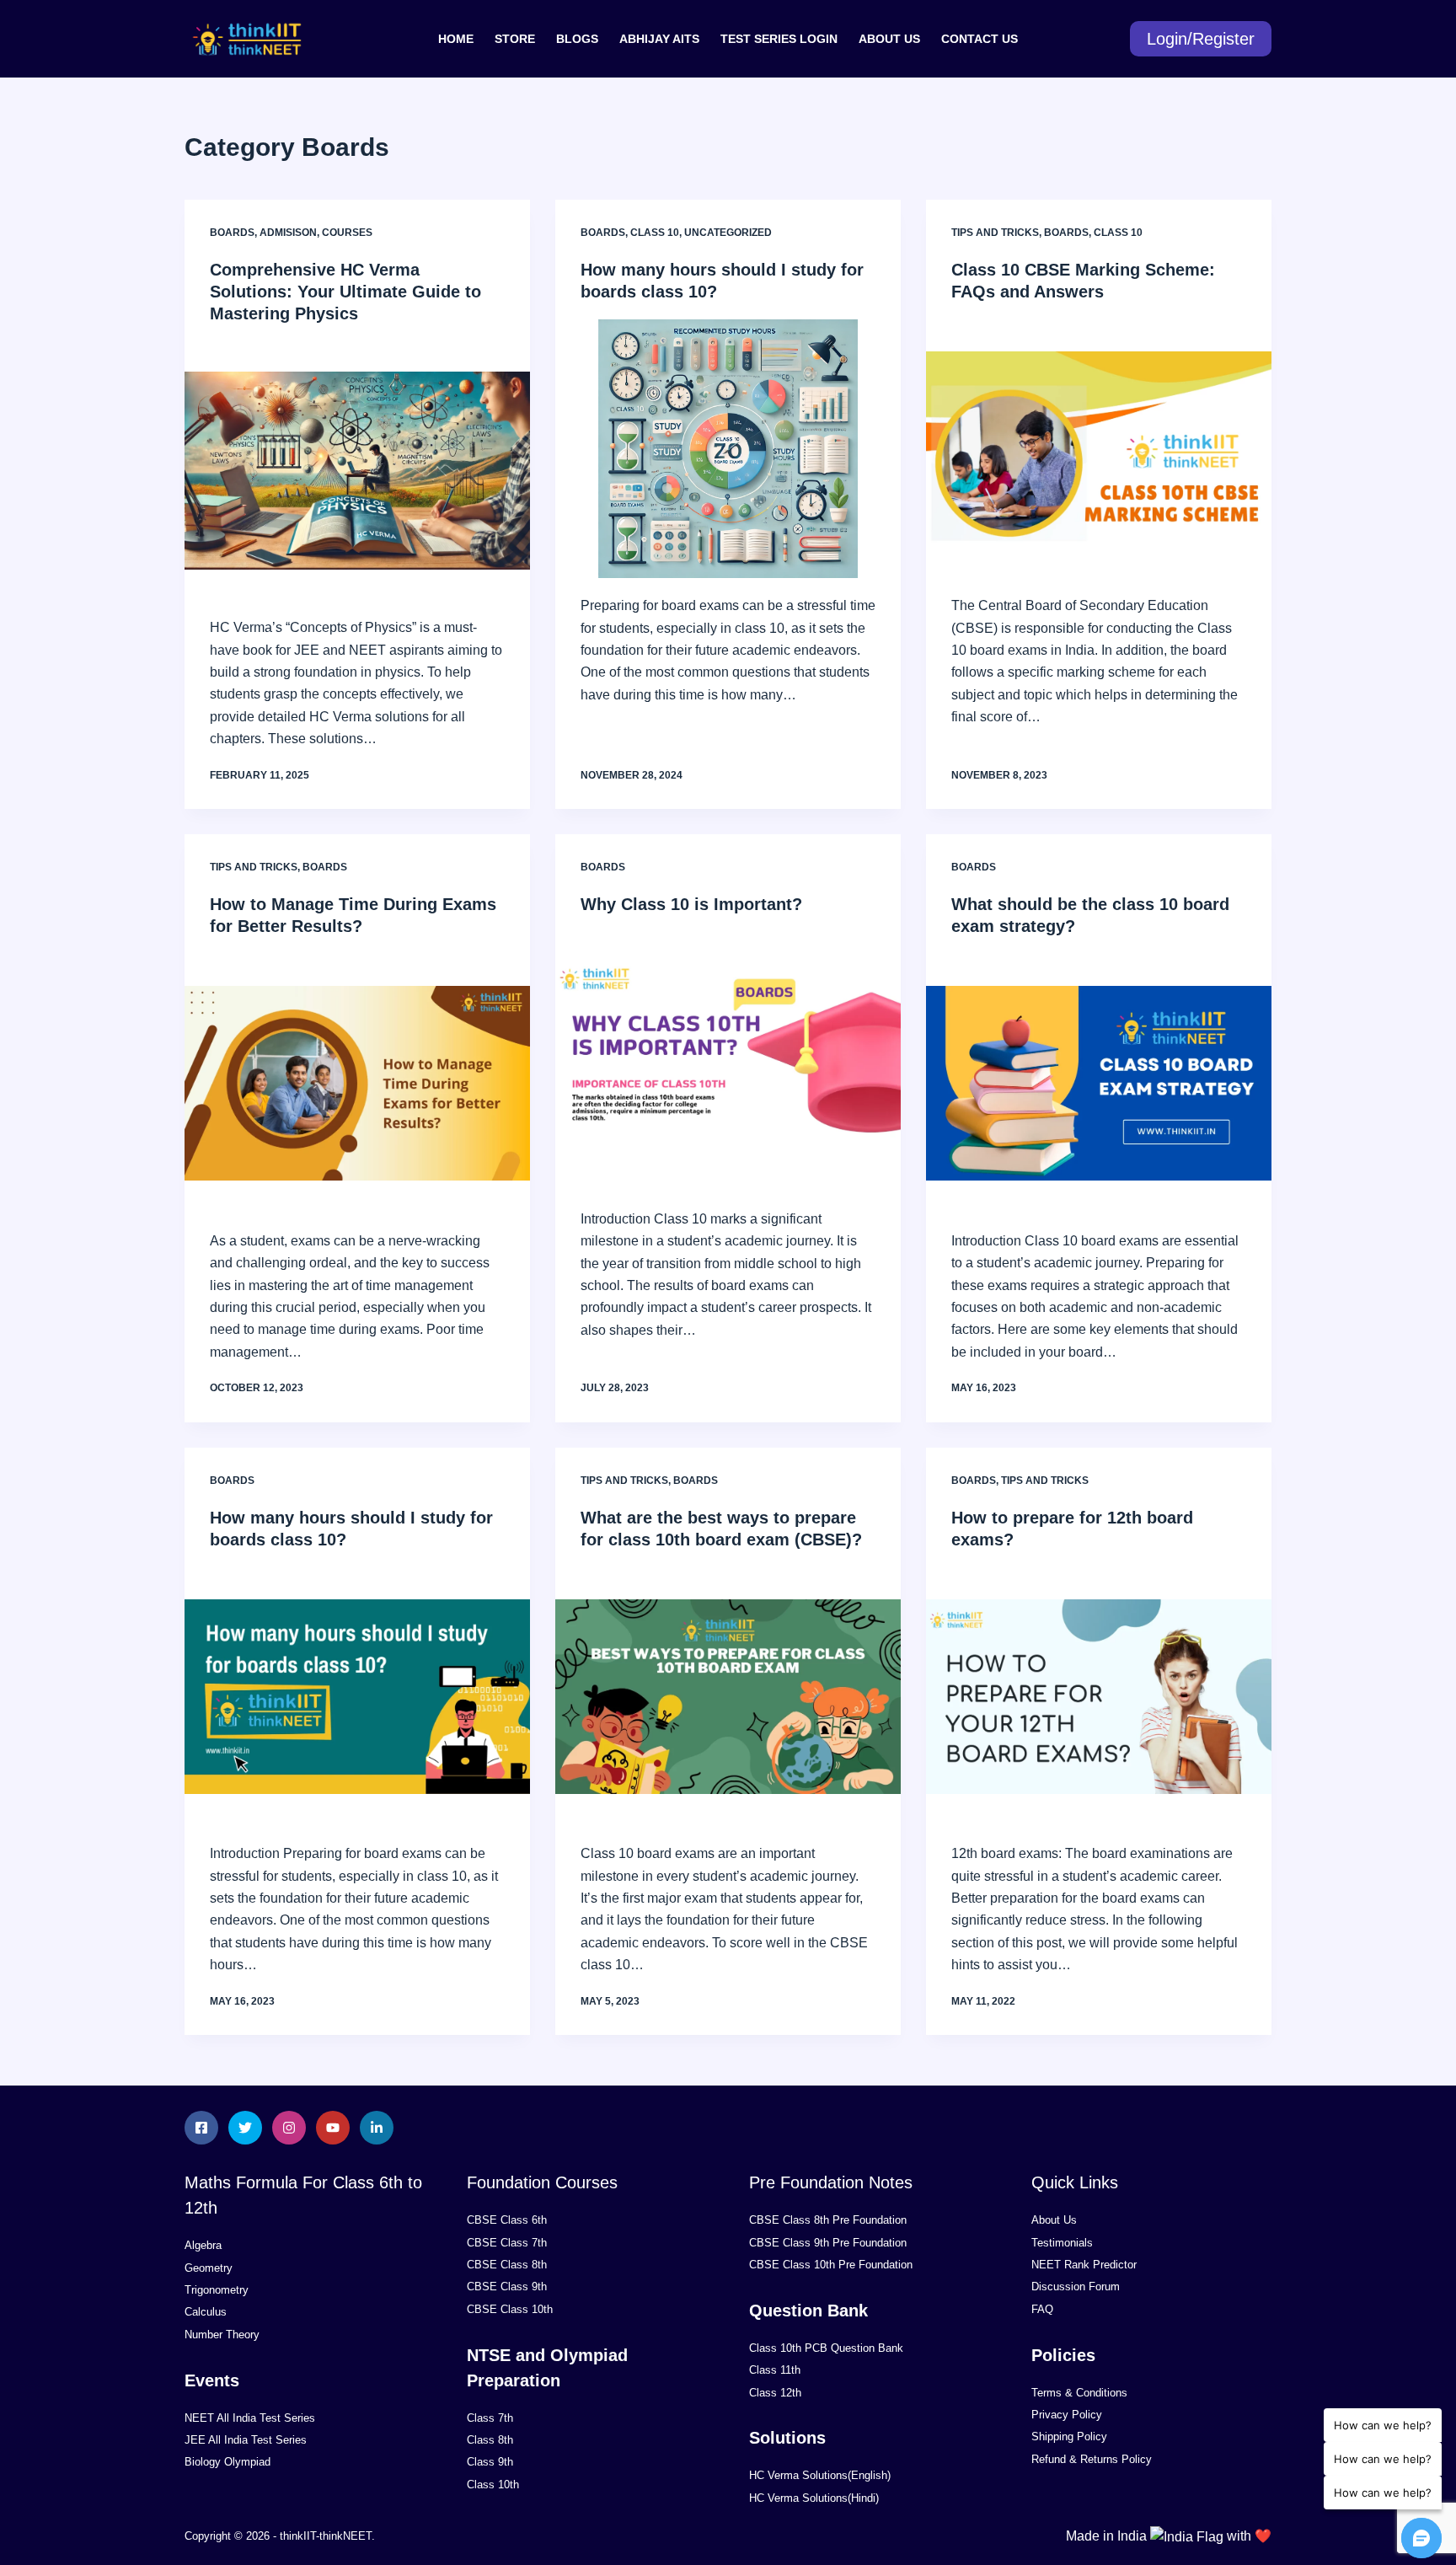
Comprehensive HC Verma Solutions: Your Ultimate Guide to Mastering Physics (345, 292)
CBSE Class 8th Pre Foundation (828, 2220)
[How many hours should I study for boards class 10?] (728, 449)
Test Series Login (779, 39)
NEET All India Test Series (250, 2418)
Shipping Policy (1069, 2436)
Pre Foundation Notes (831, 2182)
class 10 (655, 233)
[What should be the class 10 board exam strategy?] (1099, 1084)
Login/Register (1201, 39)
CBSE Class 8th (507, 2265)
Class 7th (490, 2418)
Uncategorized (728, 233)
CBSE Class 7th (507, 2243)
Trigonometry (217, 2290)
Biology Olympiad (227, 2462)
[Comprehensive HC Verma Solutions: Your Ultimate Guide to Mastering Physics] (357, 471)
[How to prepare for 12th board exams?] (1099, 1697)
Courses (347, 233)
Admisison (288, 233)
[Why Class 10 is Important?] (728, 1062)
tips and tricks (995, 233)
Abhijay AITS (659, 39)
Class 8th (490, 2440)
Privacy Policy (1067, 2415)
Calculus (206, 2312)
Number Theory (222, 2335)
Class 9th (490, 2462)
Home (456, 39)
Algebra (203, 2245)
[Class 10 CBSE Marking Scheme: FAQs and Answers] (1099, 449)
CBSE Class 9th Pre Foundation (828, 2243)
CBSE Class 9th (507, 2287)
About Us (889, 39)
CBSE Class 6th (507, 2220)
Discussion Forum (1076, 2287)
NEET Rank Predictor (1084, 2265)
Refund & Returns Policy (1092, 2459)
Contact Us (980, 39)
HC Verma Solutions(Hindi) (814, 2498)
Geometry (209, 2268)
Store (515, 39)
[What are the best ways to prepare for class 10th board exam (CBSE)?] (728, 1697)
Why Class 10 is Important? (691, 904)
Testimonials (1062, 2243)
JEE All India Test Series (246, 2440)
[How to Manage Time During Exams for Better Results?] (357, 1084)
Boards (232, 233)
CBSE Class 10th (510, 2309)
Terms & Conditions (1079, 2393)
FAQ (1042, 2309)
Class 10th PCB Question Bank (826, 2348)
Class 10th (493, 2485)
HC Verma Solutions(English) (820, 2475)
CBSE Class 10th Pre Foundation (831, 2265)
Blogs (577, 39)
